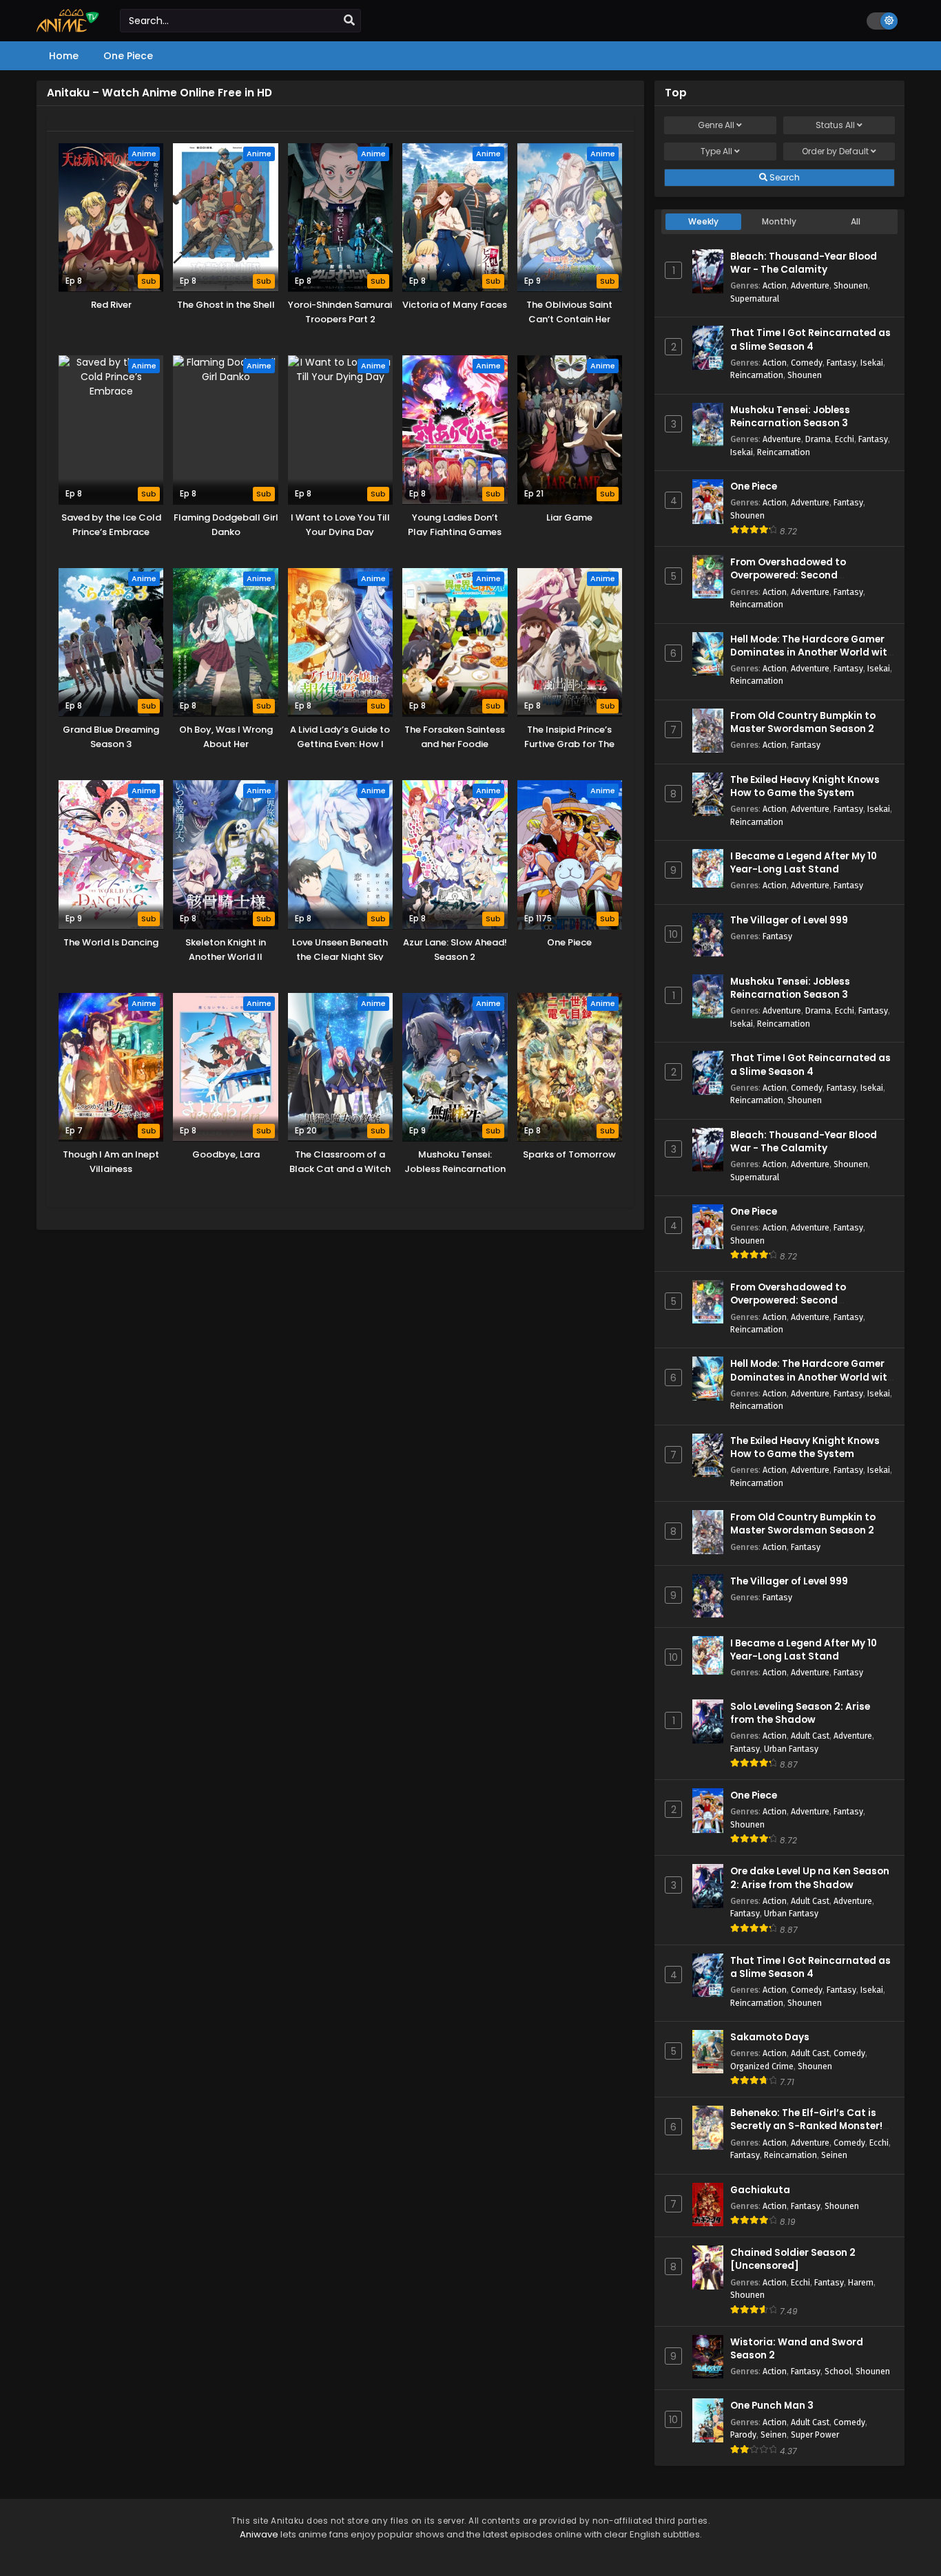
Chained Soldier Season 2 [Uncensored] (793, 2259)
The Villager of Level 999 (789, 920)
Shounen (851, 285)
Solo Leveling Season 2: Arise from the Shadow (800, 1713)
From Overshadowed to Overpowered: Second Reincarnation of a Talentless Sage (803, 582)
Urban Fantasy (791, 1749)
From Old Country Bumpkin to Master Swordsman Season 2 (803, 722)
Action (775, 285)
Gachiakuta (760, 2190)
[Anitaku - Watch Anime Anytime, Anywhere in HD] (68, 29)
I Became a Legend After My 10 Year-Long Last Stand (804, 863)
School (838, 2371)
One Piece (754, 486)
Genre (716, 125)
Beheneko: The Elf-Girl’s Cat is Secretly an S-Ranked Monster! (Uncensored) (806, 2126)
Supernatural (755, 299)
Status (835, 125)
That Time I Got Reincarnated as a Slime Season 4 (810, 339)
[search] (349, 21)
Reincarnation (757, 375)
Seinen (834, 2155)
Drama (818, 439)
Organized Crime (762, 2066)
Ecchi (845, 439)
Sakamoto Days (770, 2037)
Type (716, 151)
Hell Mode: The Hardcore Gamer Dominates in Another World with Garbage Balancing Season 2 (812, 652)
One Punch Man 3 (772, 2406)
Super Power (815, 2434)
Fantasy (841, 363)
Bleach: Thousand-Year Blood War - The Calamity (804, 263)
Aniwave (259, 2534)
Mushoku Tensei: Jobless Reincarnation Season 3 (790, 417)
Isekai (872, 363)
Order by (835, 151)
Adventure (810, 285)
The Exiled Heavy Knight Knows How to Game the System (805, 786)
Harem (861, 2282)
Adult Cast (810, 1736)
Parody (743, 2434)
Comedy (807, 363)
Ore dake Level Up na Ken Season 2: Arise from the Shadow (810, 1878)
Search (784, 177)
